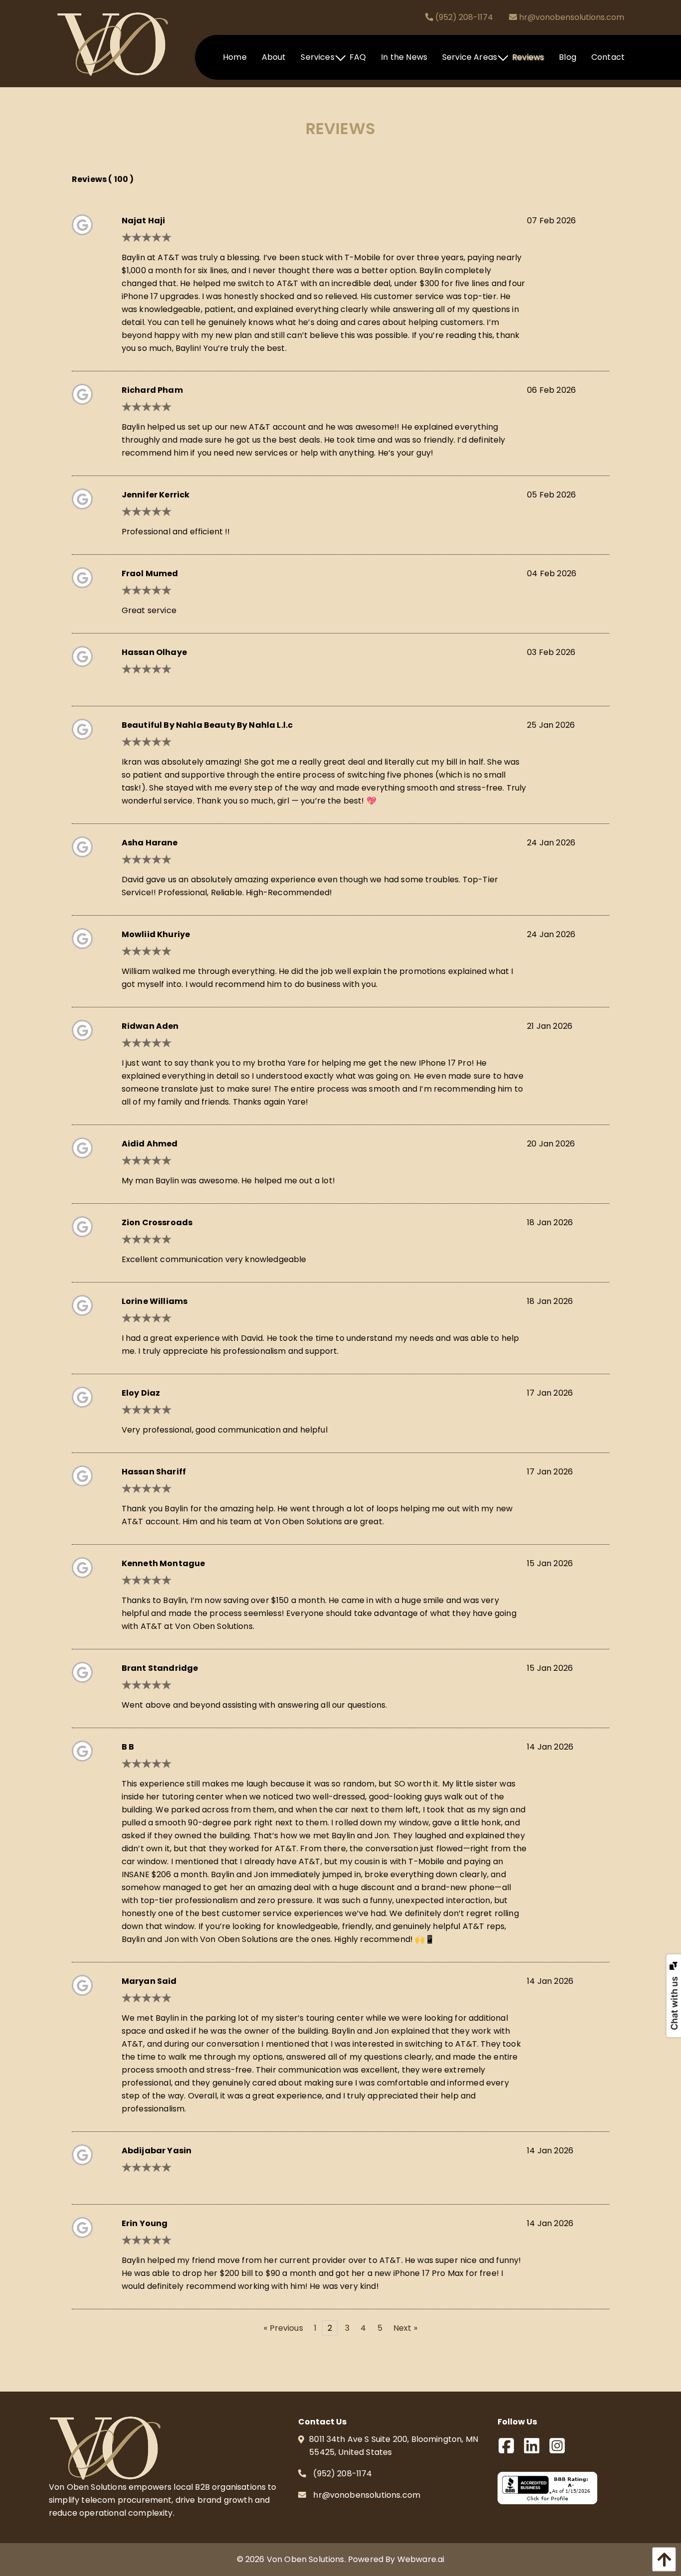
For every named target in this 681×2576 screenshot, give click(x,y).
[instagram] (561, 2449)
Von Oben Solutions (306, 2559)
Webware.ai (421, 2559)
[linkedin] (536, 2449)
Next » (405, 2328)
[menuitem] (235, 57)
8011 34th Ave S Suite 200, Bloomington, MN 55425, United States (394, 2446)
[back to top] (662, 2559)
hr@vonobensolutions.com (571, 17)
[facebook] (510, 2449)
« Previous (283, 2328)
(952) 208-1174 (463, 17)
